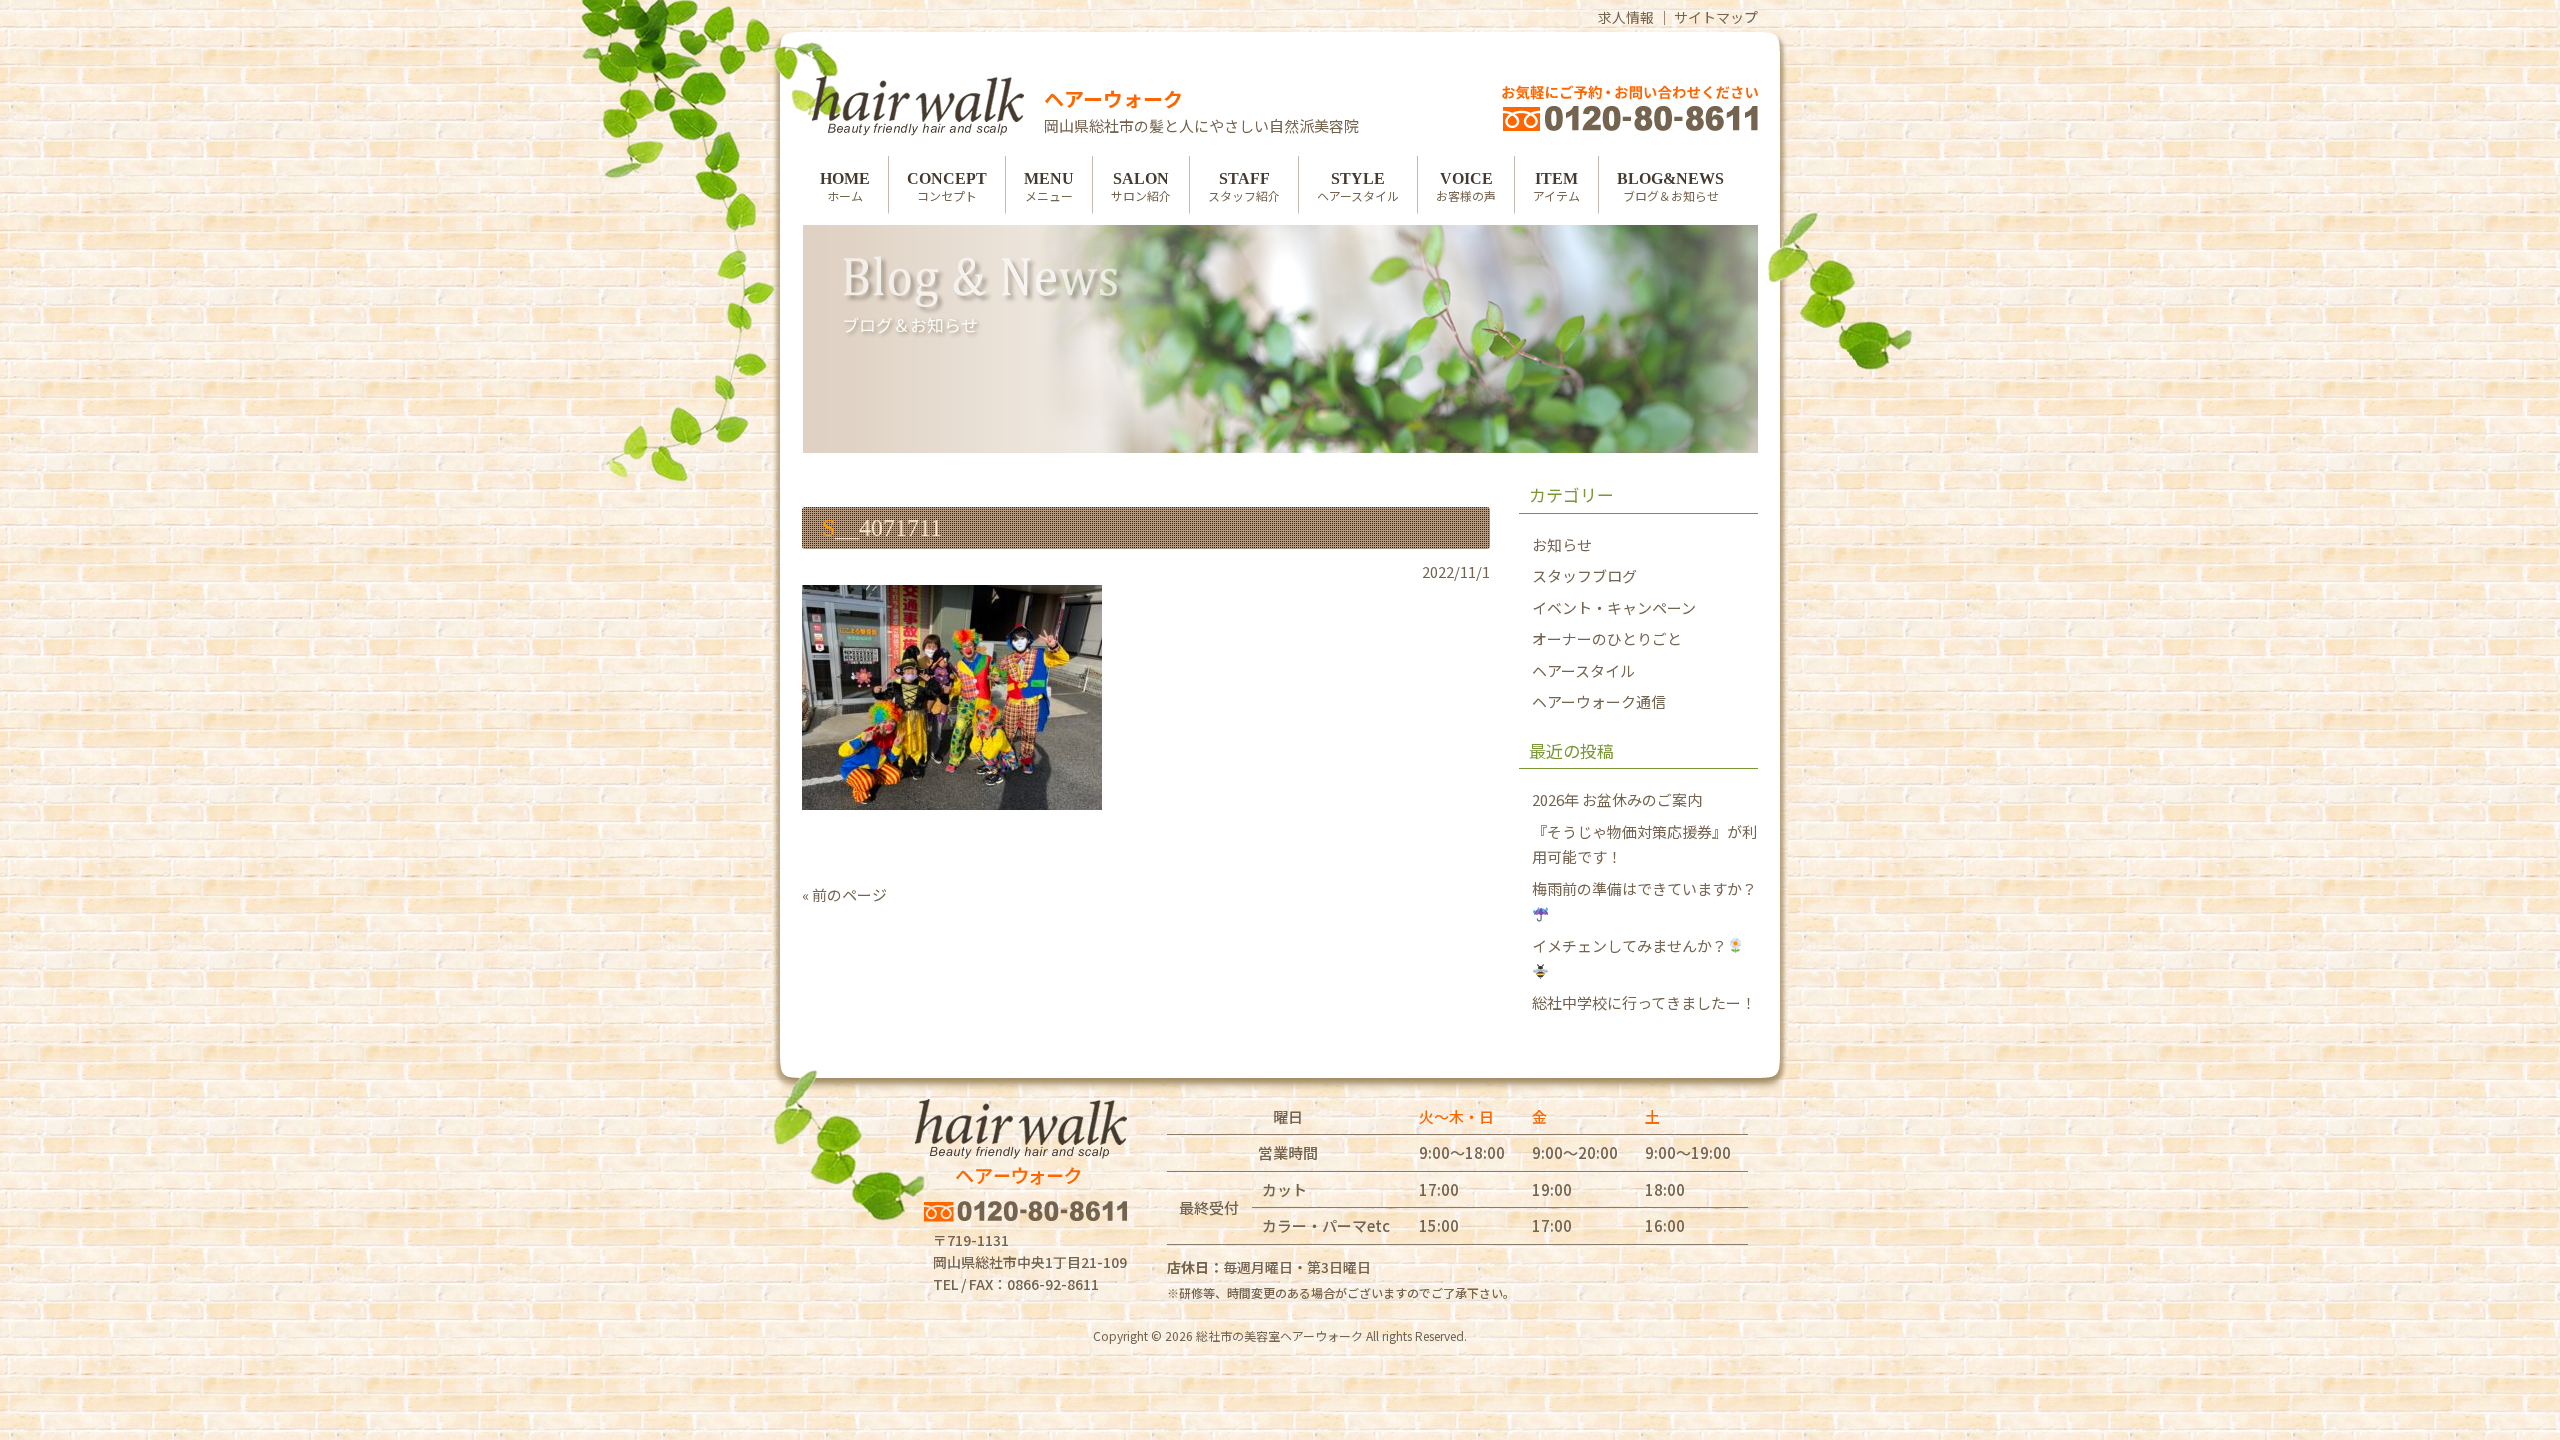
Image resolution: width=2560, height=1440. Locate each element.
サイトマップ (1716, 17)
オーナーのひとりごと (1607, 638)
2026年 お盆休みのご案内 (1617, 799)
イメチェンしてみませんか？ (1629, 945)
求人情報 (1626, 17)
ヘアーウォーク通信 (1599, 701)
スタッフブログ (1584, 575)
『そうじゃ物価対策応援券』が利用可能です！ (1644, 844)
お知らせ (1562, 544)
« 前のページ (844, 894)
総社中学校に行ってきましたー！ (1644, 1002)
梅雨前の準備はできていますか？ (1644, 888)
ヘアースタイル (1583, 670)
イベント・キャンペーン (1614, 607)
